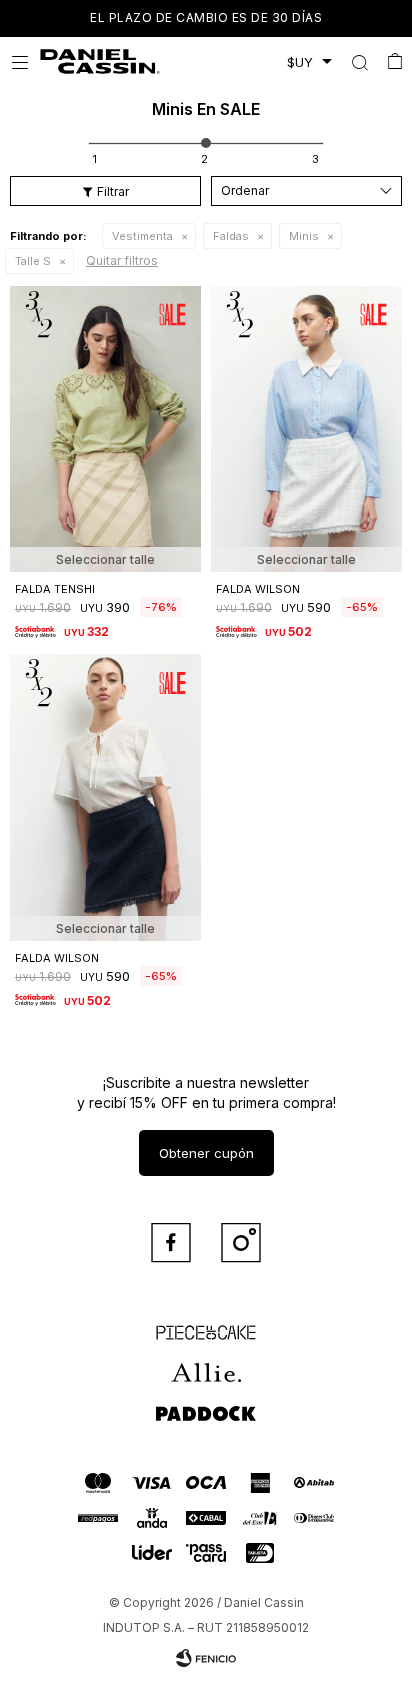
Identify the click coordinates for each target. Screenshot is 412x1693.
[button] (359, 62)
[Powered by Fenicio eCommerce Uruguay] (206, 1658)
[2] (204, 159)
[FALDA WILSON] (306, 429)
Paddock (206, 1404)
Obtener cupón (206, 1153)
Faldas (231, 236)
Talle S (33, 261)
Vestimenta (142, 236)
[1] (95, 159)
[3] (315, 159)
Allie (206, 1364)
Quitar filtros (122, 260)
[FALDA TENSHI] (105, 429)
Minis (304, 236)
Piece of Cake (206, 1324)
